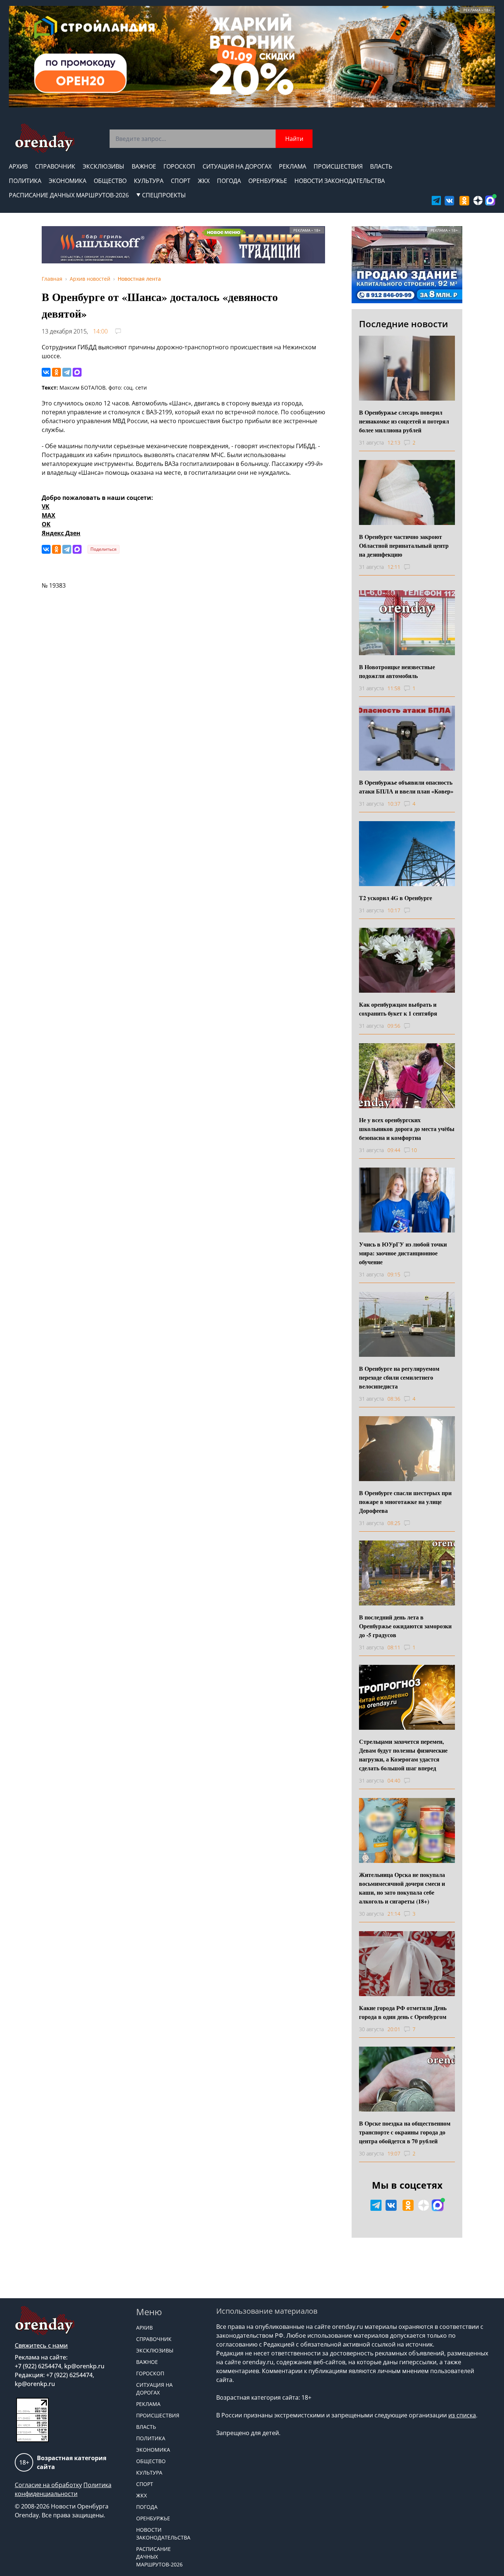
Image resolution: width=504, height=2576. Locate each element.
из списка (462, 2415)
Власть (381, 166)
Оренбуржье (268, 181)
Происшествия (338, 166)
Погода (229, 181)
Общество (110, 181)
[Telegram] (67, 372)
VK (46, 506)
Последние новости (403, 324)
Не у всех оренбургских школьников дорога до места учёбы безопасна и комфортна (407, 1129)
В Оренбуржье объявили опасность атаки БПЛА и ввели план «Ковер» (406, 787)
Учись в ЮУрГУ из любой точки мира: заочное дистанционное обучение (403, 1253)
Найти (294, 139)
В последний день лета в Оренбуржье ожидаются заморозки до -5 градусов (405, 1626)
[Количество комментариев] (414, 567)
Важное (144, 166)
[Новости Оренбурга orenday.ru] (44, 138)
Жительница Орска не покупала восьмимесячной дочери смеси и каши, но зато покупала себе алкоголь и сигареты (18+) (402, 1888)
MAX (49, 515)
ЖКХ (204, 181)
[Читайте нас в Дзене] (478, 200)
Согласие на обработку (48, 2485)
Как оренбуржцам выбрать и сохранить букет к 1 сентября (398, 1009)
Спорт (181, 181)
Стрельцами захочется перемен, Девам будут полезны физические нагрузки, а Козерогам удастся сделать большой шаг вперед (403, 1755)
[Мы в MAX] (490, 200)
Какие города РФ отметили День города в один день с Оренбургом (403, 2012)
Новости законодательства (340, 181)
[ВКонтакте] (46, 372)
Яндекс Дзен (61, 533)
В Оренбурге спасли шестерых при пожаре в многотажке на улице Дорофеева (405, 1502)
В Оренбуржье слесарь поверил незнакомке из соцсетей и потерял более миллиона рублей (404, 421)
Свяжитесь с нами (41, 2345)
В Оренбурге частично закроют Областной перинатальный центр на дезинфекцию (404, 545)
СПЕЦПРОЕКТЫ (164, 195)
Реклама (293, 166)
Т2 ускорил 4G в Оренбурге (396, 898)
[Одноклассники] (56, 372)
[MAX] (77, 372)
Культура (149, 181)
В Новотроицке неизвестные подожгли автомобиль (397, 671)
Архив (18, 166)
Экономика (68, 181)
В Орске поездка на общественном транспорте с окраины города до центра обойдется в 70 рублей (405, 2132)
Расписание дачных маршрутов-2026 (69, 195)
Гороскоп (179, 166)
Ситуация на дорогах (237, 166)
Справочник (55, 166)
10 (414, 1150)
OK (46, 524)
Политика (25, 181)
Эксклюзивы (103, 166)
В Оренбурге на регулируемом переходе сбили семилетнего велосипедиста (399, 1377)
